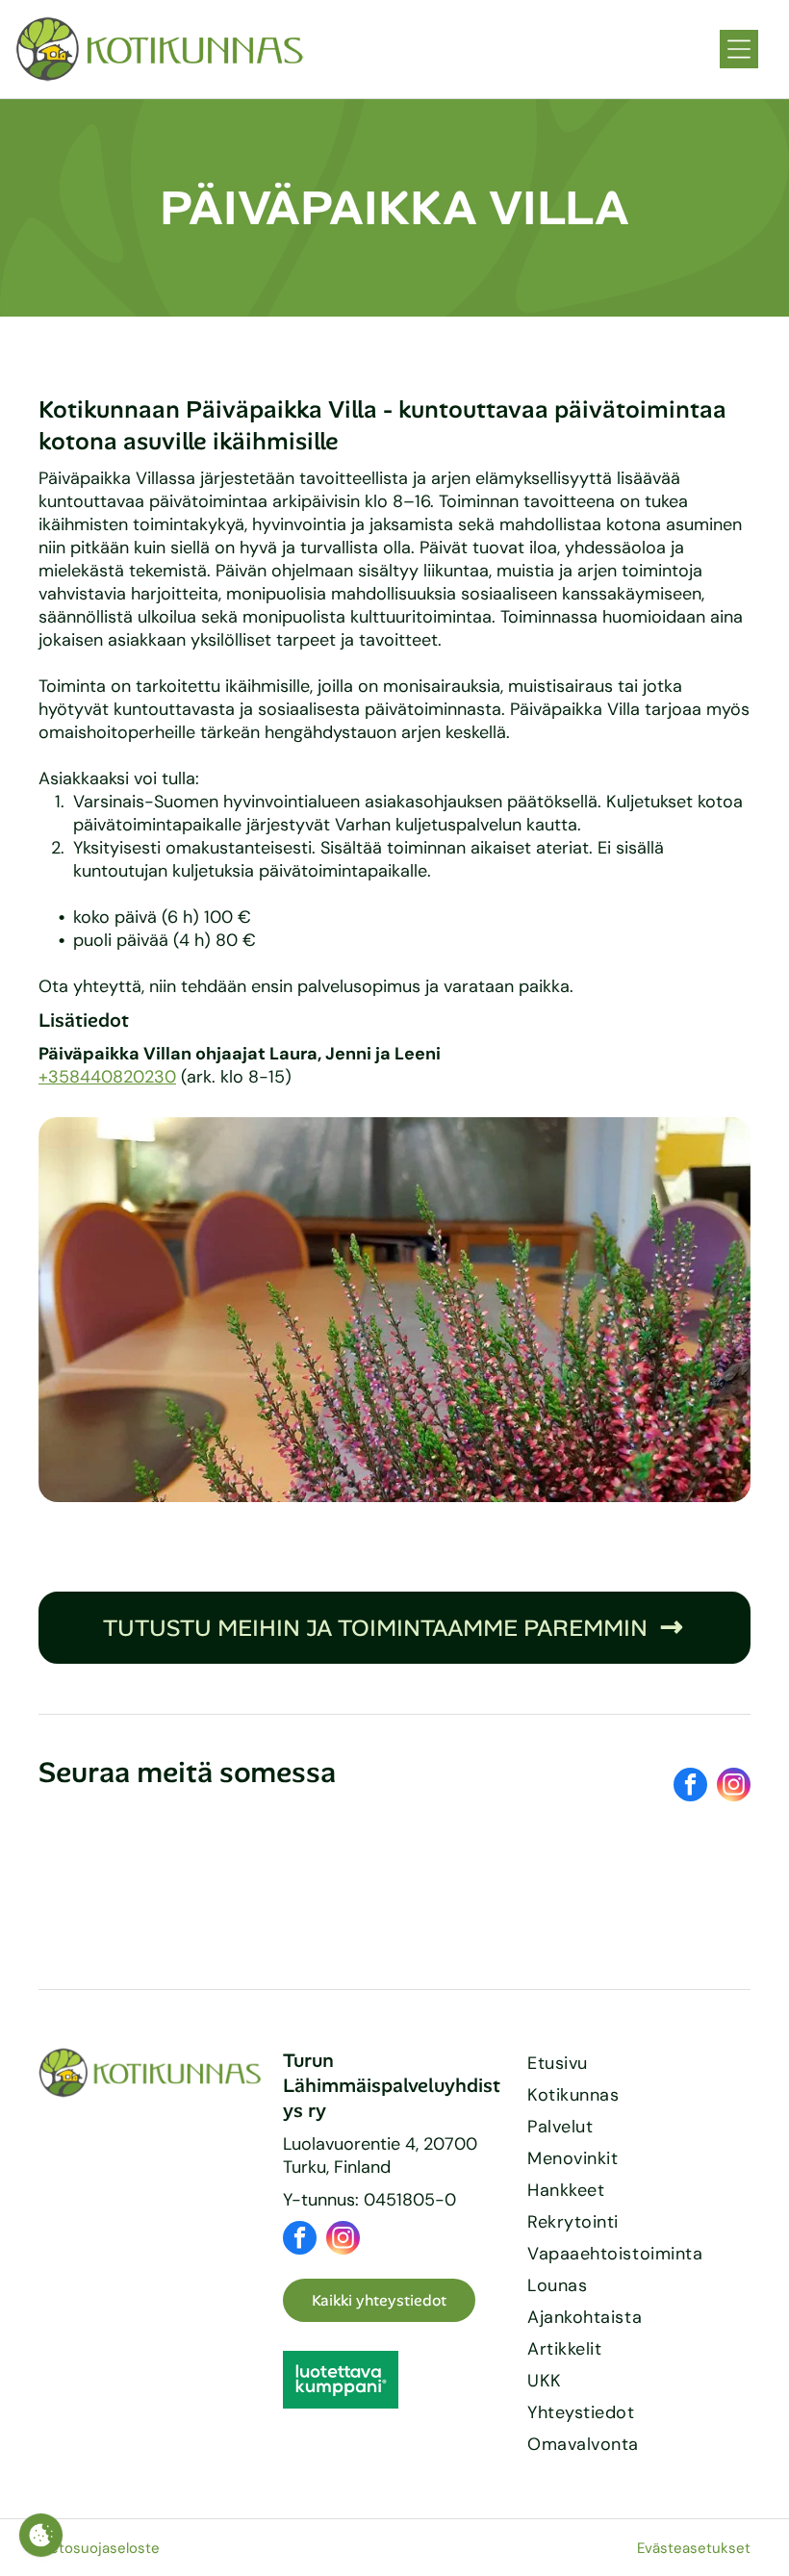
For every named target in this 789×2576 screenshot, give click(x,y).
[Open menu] (739, 49)
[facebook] (690, 1787)
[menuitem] (639, 2064)
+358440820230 (107, 1077)
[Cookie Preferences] (41, 2535)
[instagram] (734, 1787)
